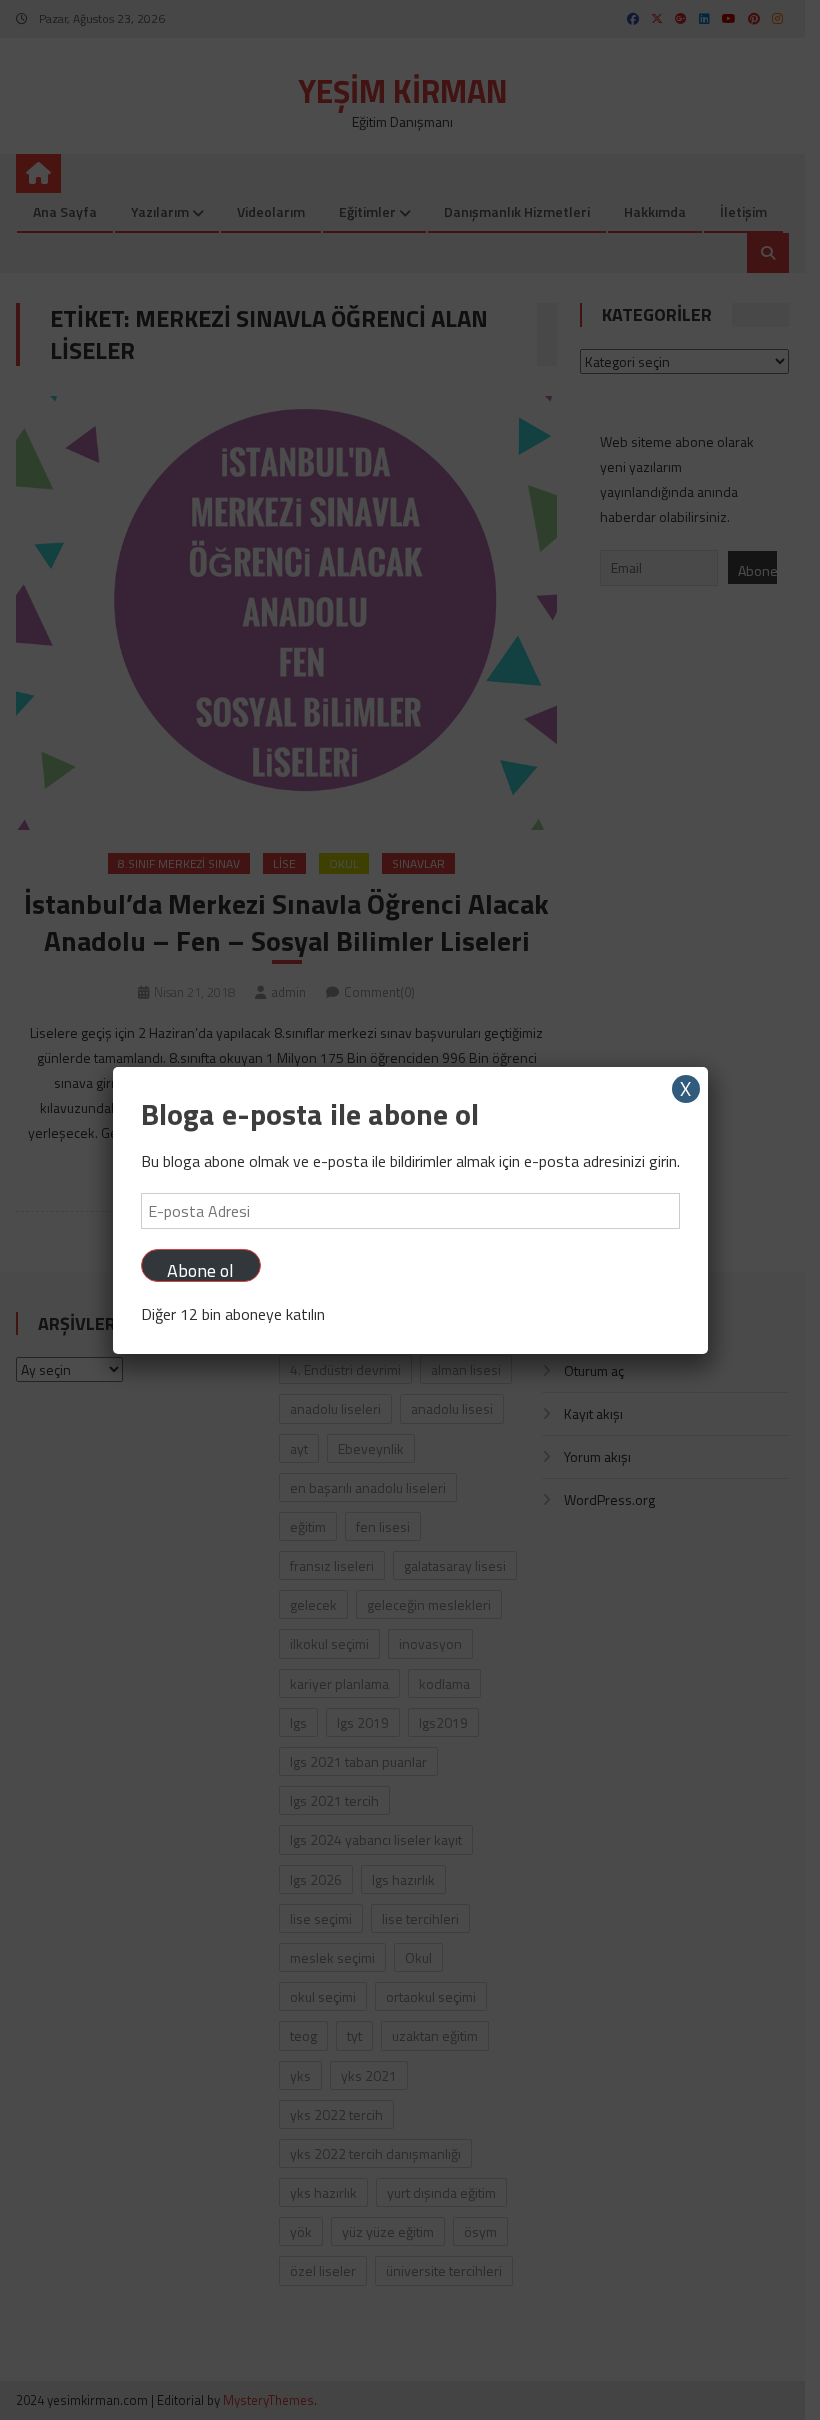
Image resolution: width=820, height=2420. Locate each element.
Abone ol (200, 1269)
